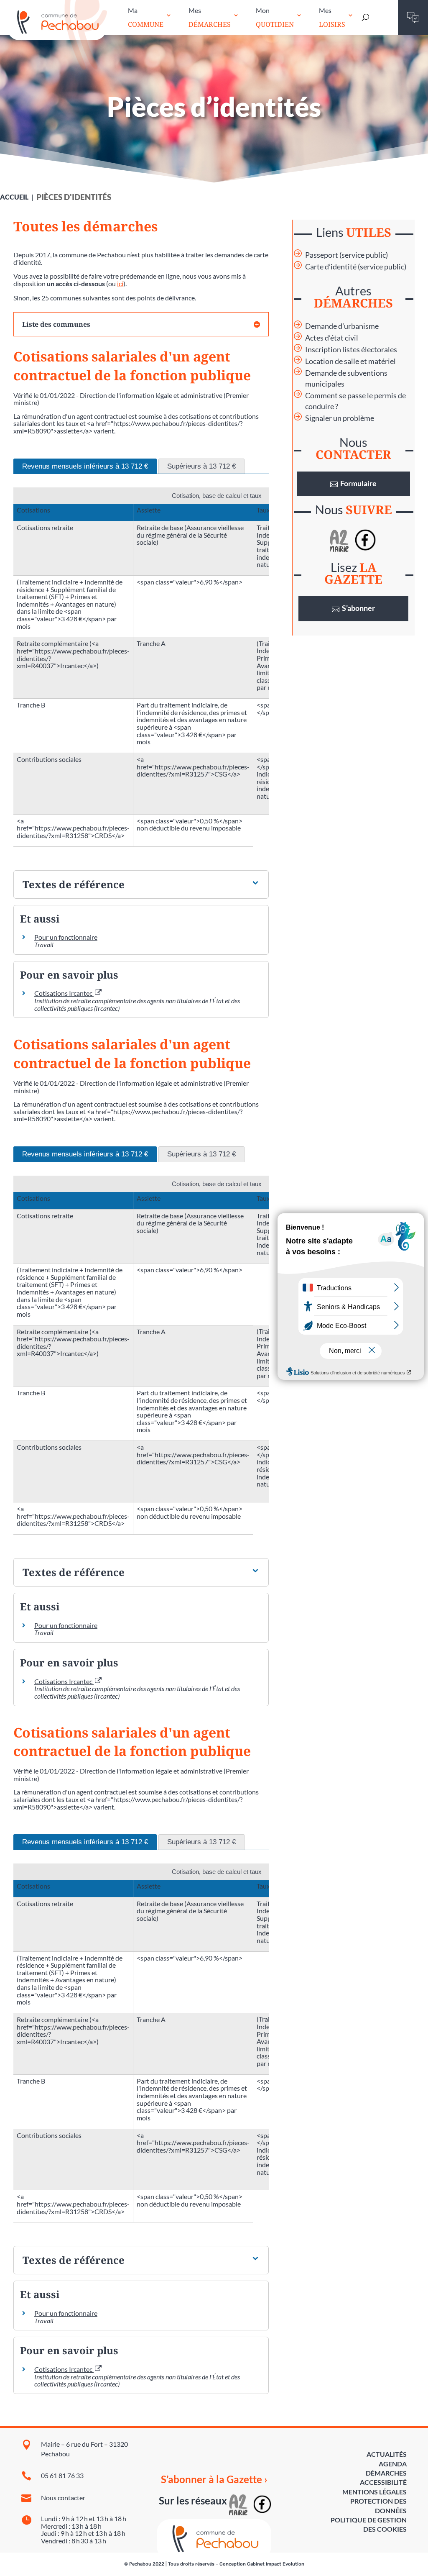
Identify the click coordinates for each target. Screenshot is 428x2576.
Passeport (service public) (346, 255)
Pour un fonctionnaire (66, 937)
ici (120, 283)
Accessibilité (383, 2482)
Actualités (387, 2454)
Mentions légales (374, 2492)
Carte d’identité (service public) (356, 267)
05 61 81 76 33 (62, 2475)
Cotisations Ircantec (64, 993)
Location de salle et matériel (350, 361)
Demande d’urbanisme (342, 326)
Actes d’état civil (332, 338)
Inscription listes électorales (351, 350)
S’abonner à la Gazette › (214, 2479)
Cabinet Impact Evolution (276, 2564)
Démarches (386, 2473)
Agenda (393, 2464)
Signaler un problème (340, 418)
